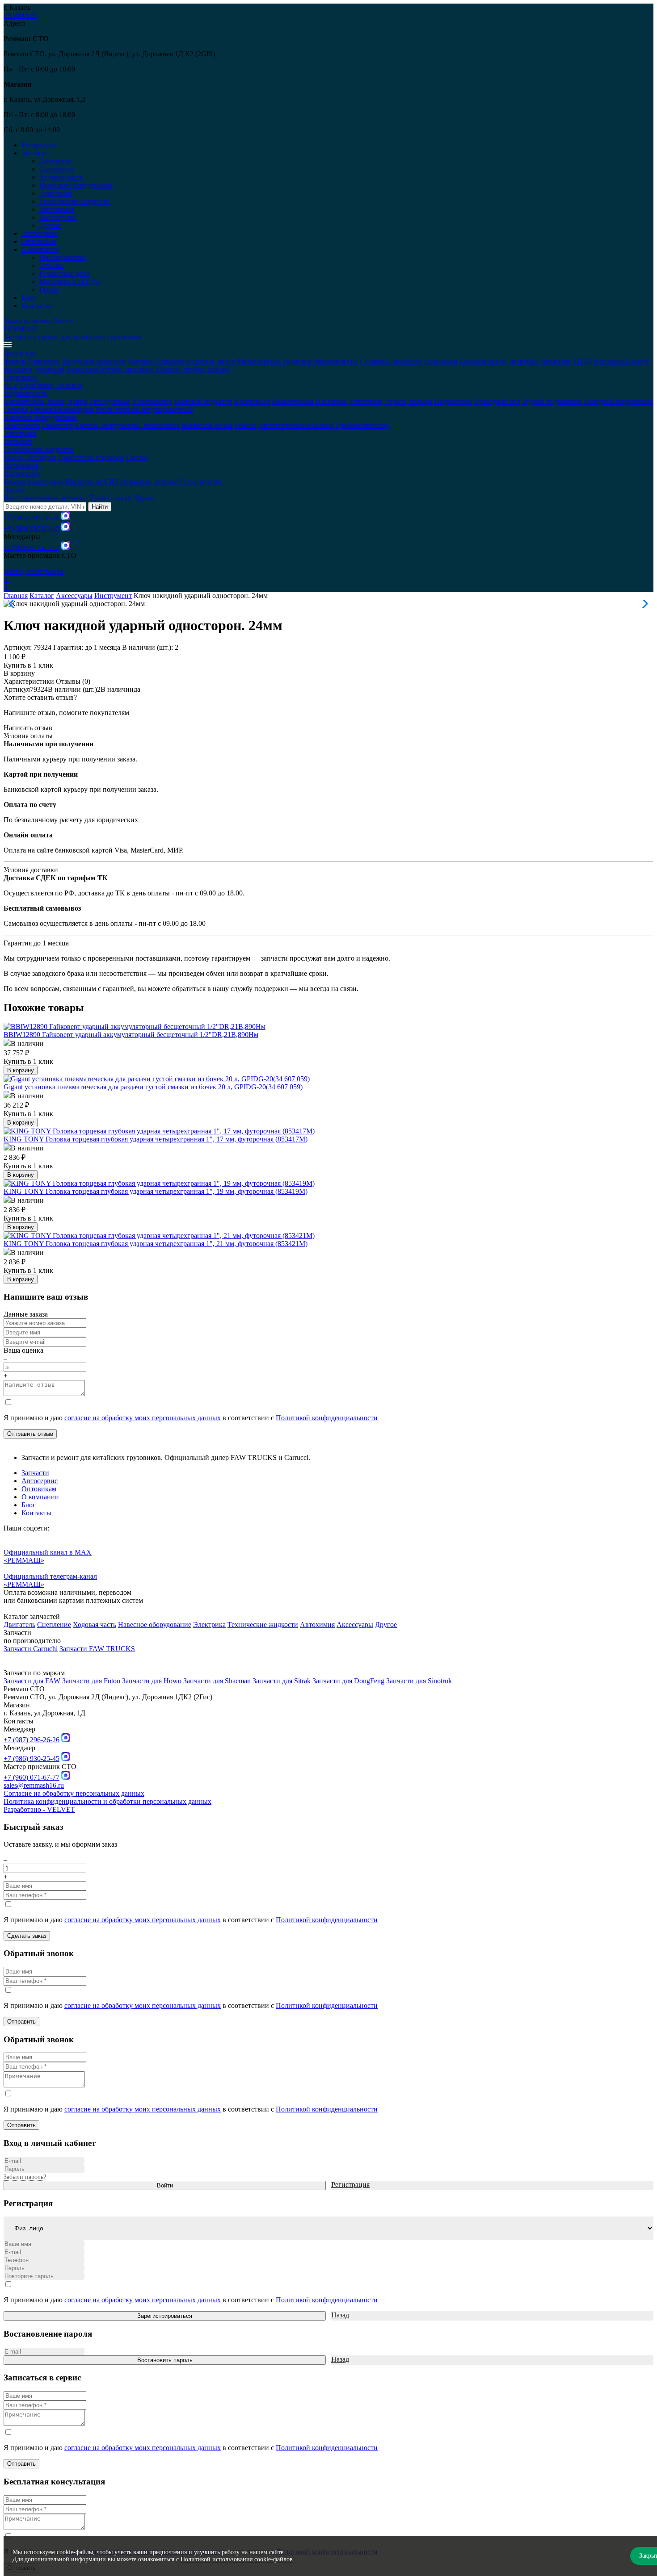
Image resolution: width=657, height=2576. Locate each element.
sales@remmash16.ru (34, 1785)
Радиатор (297, 361)
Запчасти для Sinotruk (419, 1681)
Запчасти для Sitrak (282, 1681)
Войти (63, 321)
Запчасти (35, 1473)
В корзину (19, 673)
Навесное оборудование (76, 185)
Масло (13, 458)
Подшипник (453, 401)
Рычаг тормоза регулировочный (144, 409)
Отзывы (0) (73, 681)
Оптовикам (39, 241)
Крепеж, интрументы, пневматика (127, 425)
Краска (14, 482)
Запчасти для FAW (32, 1681)
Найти (100, 507)
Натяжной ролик (207, 425)
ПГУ (11, 385)
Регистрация (44, 571)
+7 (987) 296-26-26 (32, 518)
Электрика (56, 193)
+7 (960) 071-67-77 (32, 547)
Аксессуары (58, 217)
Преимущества (62, 257)
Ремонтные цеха (64, 274)
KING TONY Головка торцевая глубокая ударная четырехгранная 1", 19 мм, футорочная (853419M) (156, 1191)
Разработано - (39, 1809)
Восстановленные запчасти (45, 498)
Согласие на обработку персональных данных (74, 1793)
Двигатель (55, 161)
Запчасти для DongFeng (348, 1681)
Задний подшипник (552, 401)
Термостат (556, 361)
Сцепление (56, 169)
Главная (16, 596)
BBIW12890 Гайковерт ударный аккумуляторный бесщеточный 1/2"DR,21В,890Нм (131, 1035)
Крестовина (252, 401)
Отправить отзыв (30, 1434)
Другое (50, 225)
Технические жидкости (75, 201)
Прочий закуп (110, 498)
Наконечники (293, 401)
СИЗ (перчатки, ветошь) (141, 482)
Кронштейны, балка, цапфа (45, 401)
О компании (40, 1497)
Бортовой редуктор (203, 401)
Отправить (21, 2022)
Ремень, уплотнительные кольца (284, 425)
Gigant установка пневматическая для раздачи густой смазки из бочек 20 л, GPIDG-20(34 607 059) (153, 1087)
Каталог (42, 596)
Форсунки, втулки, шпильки (110, 369)
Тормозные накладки (61, 409)
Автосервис (40, 233)
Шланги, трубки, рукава (192, 369)
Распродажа (40, 145)
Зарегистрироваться (165, 2316)
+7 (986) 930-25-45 (32, 529)
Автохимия (57, 209)
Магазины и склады (70, 282)
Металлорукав (259, 361)
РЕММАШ (20, 15)
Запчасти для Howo (152, 1681)
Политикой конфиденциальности (327, 1418)
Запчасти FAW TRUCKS (97, 1649)
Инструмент (84, 482)
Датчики (141, 361)
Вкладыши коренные (94, 361)
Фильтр (15, 361)
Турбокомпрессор (362, 425)
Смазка (137, 458)
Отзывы (52, 266)
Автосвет (18, 441)
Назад (340, 2315)
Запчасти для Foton (91, 1681)
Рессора (15, 409)
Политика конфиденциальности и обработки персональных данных (107, 1801)
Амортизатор (152, 401)
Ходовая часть (61, 177)
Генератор (57, 425)
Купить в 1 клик (28, 665)
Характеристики (29, 681)
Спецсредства (201, 482)
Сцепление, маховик (51, 385)
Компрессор (22, 425)
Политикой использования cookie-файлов (237, 2559)
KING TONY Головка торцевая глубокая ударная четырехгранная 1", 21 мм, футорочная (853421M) (156, 1244)
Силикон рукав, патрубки (499, 361)
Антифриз (41, 458)
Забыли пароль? (25, 2177)
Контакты (36, 306)
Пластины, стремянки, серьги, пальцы (374, 401)
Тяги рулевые (109, 401)
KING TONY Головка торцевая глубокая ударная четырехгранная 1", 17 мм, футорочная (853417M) (156, 1139)
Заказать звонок (28, 321)
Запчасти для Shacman (217, 1681)
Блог (29, 298)
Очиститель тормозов (91, 458)
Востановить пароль (165, 2360)
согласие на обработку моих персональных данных (143, 1418)
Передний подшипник (619, 401)
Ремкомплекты (335, 361)
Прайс (49, 290)
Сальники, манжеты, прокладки (409, 361)
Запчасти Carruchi (31, 1649)
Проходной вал (497, 401)
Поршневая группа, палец (196, 361)
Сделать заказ (27, 1936)
